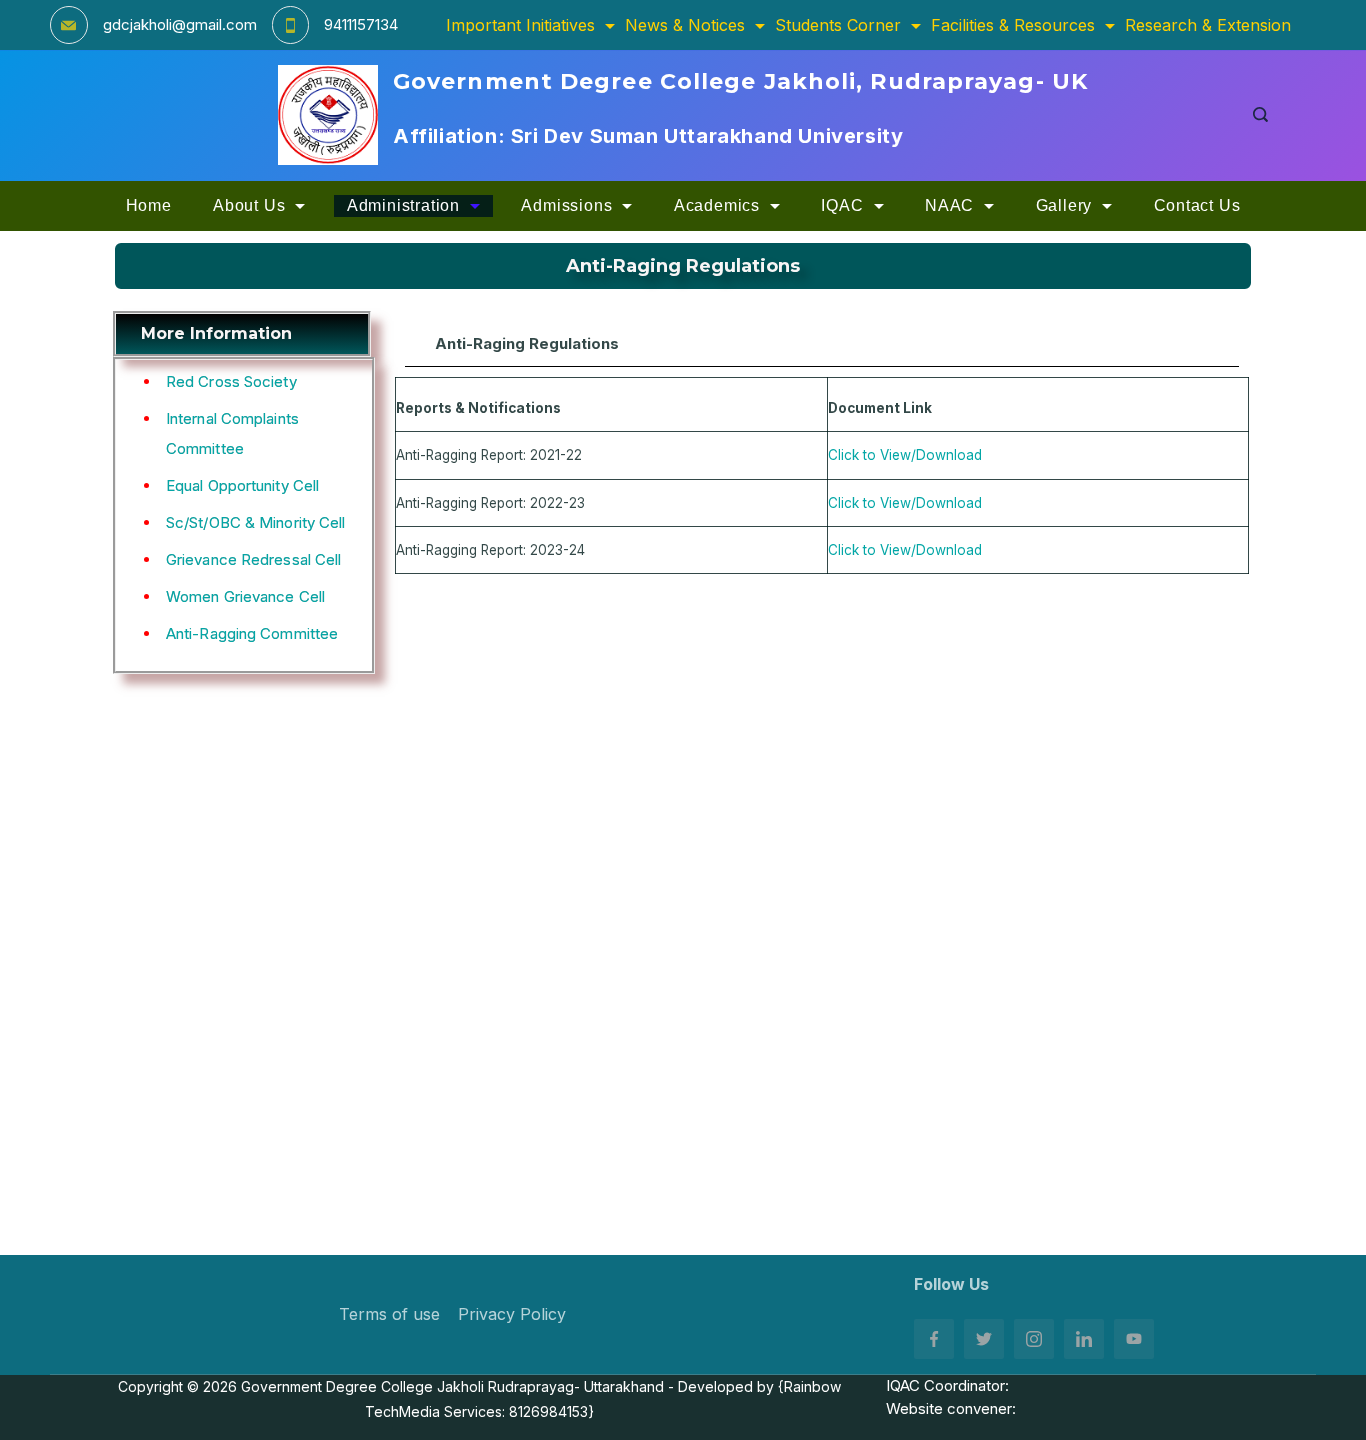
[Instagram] (1034, 1339)
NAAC (949, 205)
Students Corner (838, 25)
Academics (717, 205)
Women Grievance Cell (245, 596)
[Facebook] (934, 1339)
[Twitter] (984, 1339)
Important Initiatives (520, 25)
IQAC (842, 205)
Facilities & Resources (1013, 25)
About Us (249, 205)
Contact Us (1197, 205)
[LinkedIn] (1084, 1339)
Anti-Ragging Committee (252, 633)
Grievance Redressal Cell (253, 559)
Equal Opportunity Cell (242, 485)
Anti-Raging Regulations (527, 343)
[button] (822, 344)
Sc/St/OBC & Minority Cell (256, 522)
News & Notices (685, 25)
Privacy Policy (512, 1314)
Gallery (1064, 205)
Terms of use (389, 1314)
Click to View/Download (905, 455)
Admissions (566, 205)
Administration (403, 205)
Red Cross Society (231, 381)
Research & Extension (1208, 25)
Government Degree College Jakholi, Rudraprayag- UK (740, 81)
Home (149, 205)
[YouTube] (1134, 1339)
